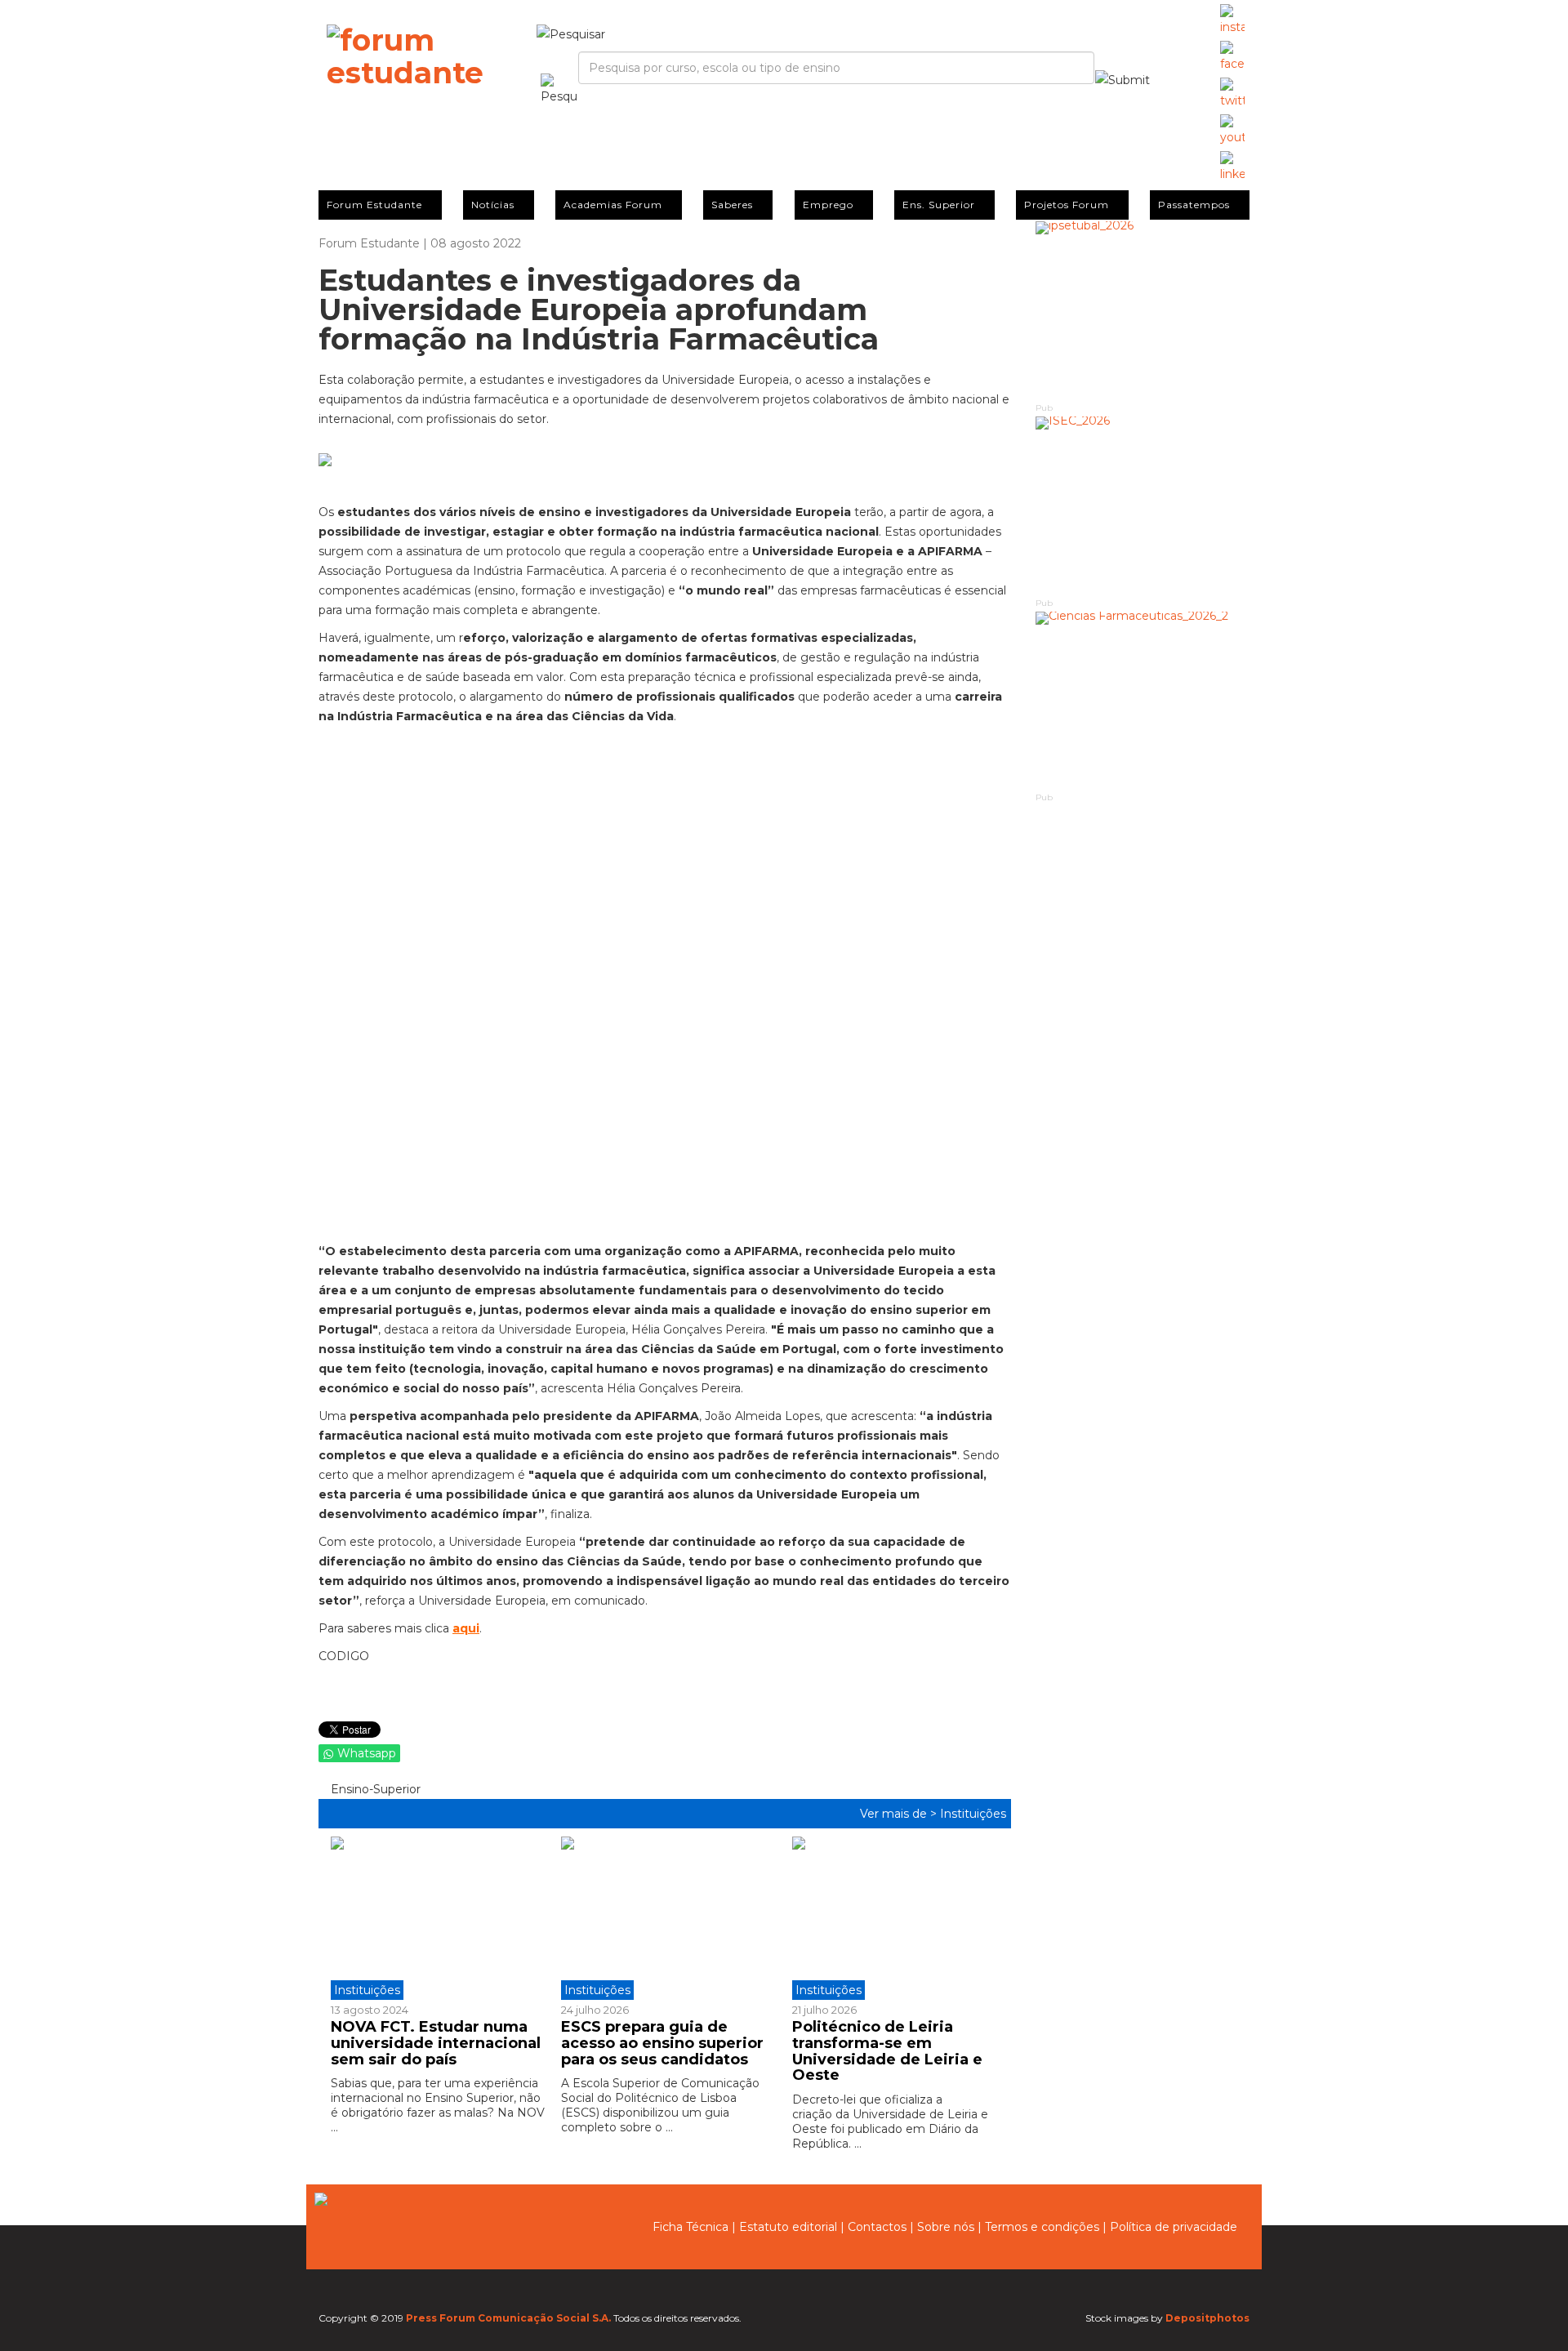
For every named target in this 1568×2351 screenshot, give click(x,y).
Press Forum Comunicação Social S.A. (508, 2318)
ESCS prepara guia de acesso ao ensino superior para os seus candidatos (662, 2043)
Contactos (877, 2227)
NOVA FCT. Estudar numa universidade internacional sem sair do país (436, 2043)
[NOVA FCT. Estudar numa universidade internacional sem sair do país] (440, 1918)
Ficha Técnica (690, 2227)
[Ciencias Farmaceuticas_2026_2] (1143, 701)
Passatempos (1194, 205)
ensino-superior (374, 1789)
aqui (466, 1628)
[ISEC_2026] (1143, 506)
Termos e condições (1042, 2227)
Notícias (493, 205)
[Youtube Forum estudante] (1232, 131)
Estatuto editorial (788, 2227)
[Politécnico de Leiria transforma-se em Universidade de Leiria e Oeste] (895, 1918)
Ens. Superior (939, 205)
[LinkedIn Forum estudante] (1232, 167)
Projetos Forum (1067, 205)
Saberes (732, 205)
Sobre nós (946, 2227)
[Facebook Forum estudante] (1232, 57)
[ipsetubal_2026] (1143, 311)
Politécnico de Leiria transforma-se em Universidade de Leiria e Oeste (887, 2051)
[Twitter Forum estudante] (1232, 94)
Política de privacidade (1174, 2227)
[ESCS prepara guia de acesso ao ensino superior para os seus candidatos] (664, 1918)
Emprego (828, 205)
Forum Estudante (374, 205)
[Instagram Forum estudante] (1232, 20)
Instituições (973, 1814)
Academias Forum (613, 205)
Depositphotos (1207, 2318)
